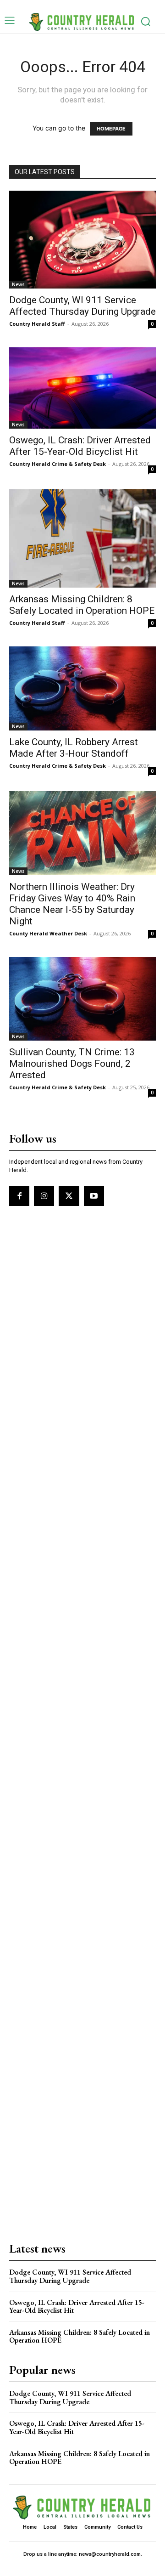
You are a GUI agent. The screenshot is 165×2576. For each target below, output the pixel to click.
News (18, 284)
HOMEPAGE (111, 129)
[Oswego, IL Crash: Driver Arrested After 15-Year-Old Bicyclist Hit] (82, 388)
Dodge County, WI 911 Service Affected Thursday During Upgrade (82, 306)
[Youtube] (94, 1196)
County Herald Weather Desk (48, 933)
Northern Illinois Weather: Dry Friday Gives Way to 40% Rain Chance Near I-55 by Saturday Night (72, 904)
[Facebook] (19, 1196)
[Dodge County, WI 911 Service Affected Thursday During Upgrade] (82, 240)
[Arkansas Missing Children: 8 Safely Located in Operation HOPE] (82, 538)
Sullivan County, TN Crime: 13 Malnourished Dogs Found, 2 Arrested (72, 1064)
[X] (69, 1196)
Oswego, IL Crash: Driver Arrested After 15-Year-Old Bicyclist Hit (80, 446)
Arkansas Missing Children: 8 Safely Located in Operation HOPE (82, 605)
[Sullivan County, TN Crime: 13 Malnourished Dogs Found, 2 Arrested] (82, 999)
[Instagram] (44, 1196)
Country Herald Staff (37, 324)
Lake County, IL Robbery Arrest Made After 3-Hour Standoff (74, 748)
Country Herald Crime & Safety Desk (58, 464)
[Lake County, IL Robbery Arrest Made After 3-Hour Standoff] (82, 688)
